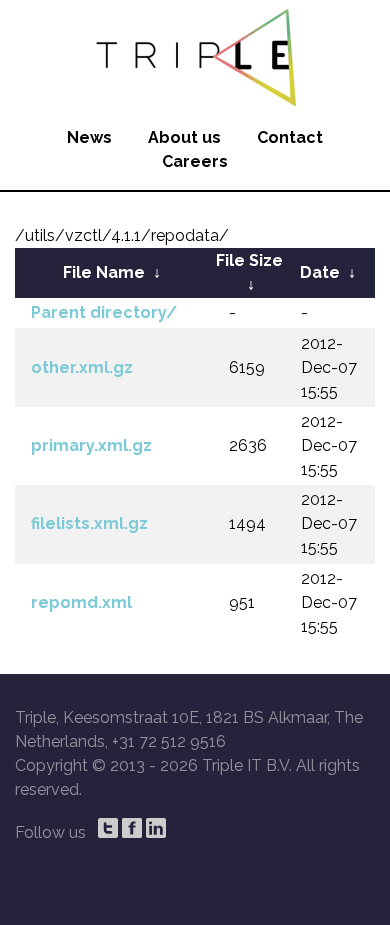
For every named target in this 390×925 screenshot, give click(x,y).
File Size (249, 260)
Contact (290, 137)
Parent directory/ (104, 312)
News (89, 137)
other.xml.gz (82, 367)
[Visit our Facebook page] (132, 828)
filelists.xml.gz (89, 523)
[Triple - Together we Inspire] (195, 55)
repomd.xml (81, 602)
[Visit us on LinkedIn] (156, 828)
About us (184, 137)
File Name (104, 272)
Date (320, 272)
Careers (195, 161)
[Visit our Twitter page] (108, 828)
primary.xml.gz (91, 445)
